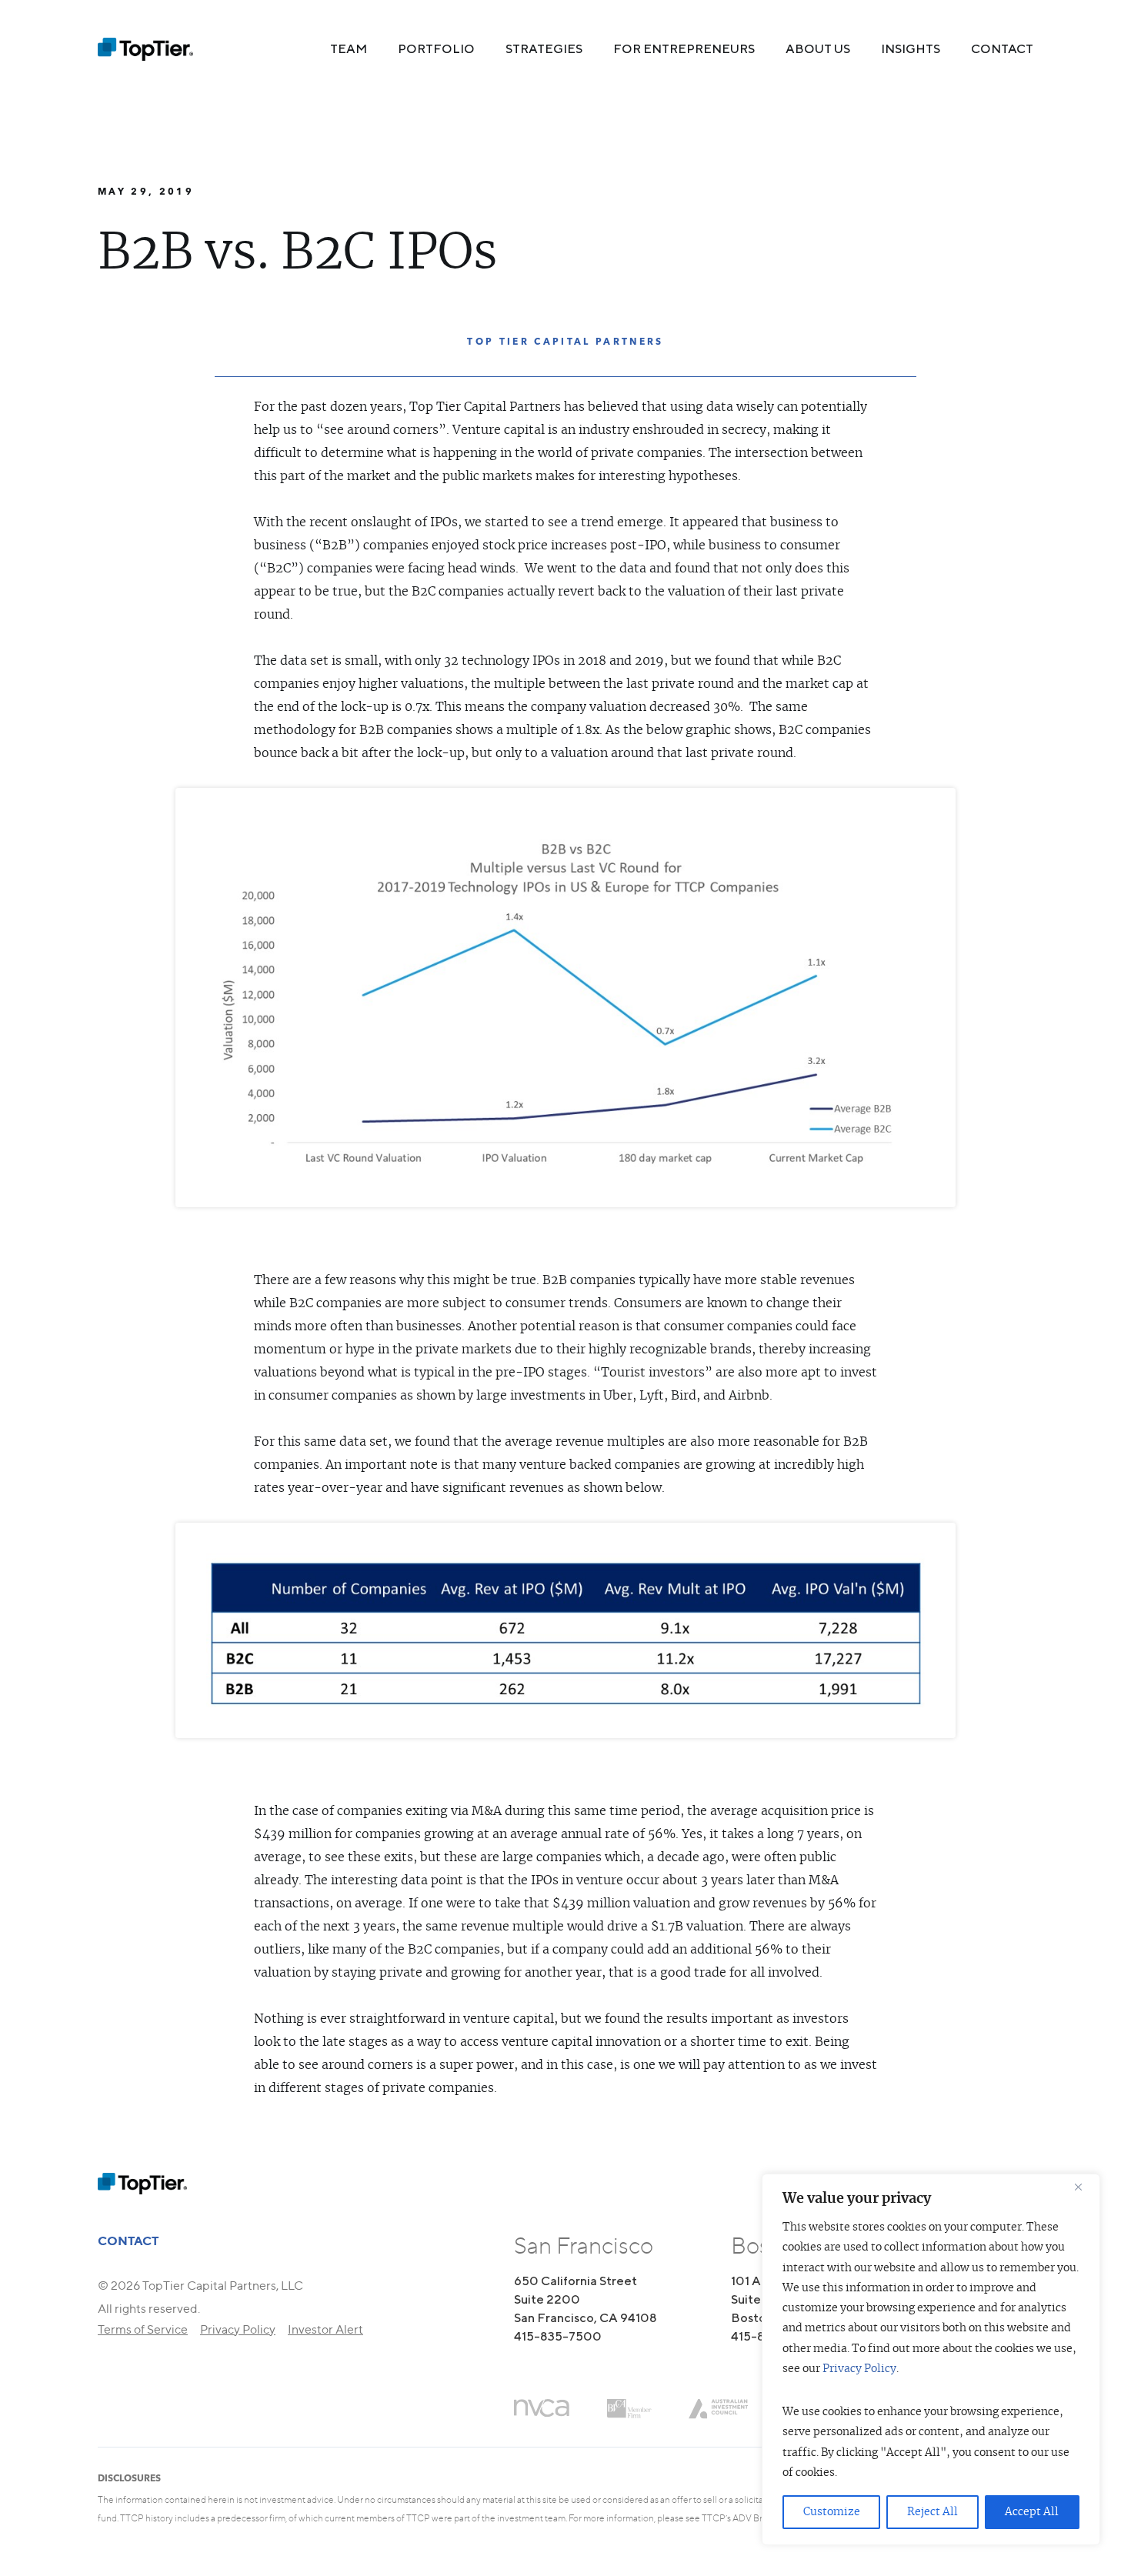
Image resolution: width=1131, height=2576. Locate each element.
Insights (911, 49)
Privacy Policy (859, 2369)
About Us (818, 49)
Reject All (932, 2512)
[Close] (1084, 2187)
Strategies (544, 49)
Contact (1002, 49)
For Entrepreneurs (684, 49)
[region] (931, 2359)
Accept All (1032, 2512)
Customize (832, 2512)
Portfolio (436, 49)
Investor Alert (325, 2329)
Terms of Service (143, 2329)
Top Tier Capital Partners (565, 341)
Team (349, 49)
